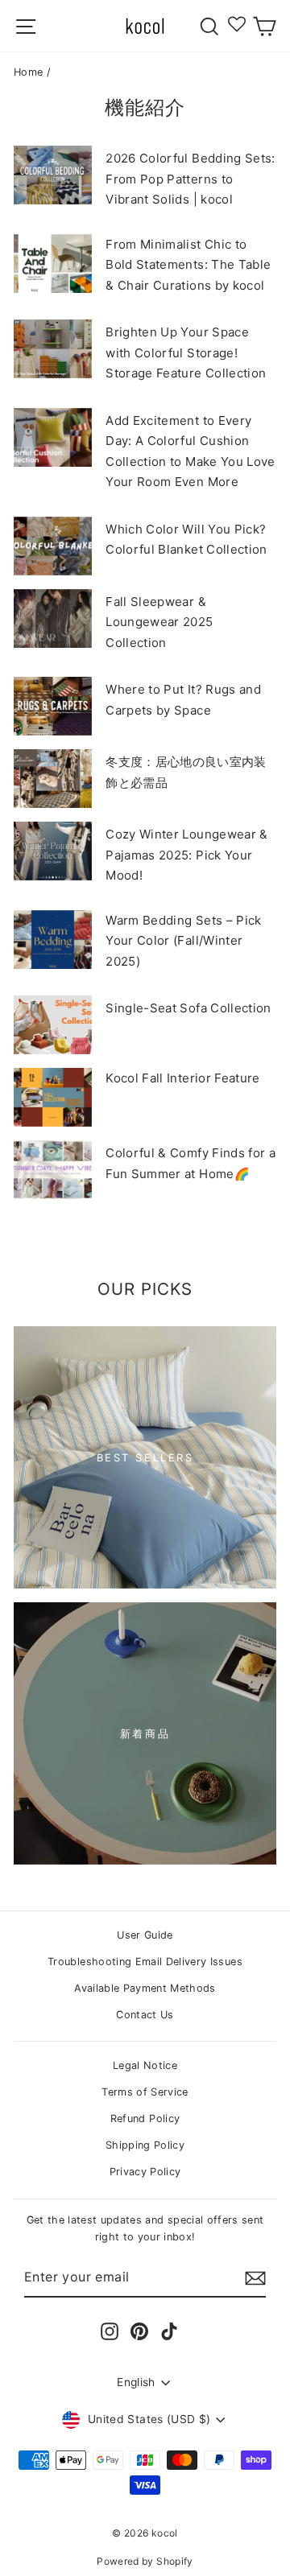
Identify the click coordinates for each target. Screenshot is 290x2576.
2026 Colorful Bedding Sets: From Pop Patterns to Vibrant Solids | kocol (190, 179)
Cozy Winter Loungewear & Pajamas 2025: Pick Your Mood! (186, 855)
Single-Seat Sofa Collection (188, 1008)
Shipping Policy (145, 2145)
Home (28, 72)
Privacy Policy (145, 2172)
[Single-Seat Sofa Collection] (53, 1025)
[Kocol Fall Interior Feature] (53, 1097)
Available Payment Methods (145, 1988)
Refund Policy (145, 2119)
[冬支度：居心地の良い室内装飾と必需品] (53, 779)
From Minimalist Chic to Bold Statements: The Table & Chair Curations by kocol (188, 265)
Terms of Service (145, 2092)
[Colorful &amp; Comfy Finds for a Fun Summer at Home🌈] (53, 1170)
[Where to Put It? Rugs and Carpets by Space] (53, 706)
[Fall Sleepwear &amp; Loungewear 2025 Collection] (53, 618)
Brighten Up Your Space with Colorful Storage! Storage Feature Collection (186, 352)
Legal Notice (145, 2065)
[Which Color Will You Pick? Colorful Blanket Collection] (53, 546)
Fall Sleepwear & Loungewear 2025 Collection (159, 622)
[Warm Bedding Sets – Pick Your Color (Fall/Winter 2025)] (53, 940)
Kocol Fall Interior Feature (182, 1078)
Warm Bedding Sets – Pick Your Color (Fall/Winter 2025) (183, 941)
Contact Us (145, 2015)
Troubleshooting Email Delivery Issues (145, 1962)
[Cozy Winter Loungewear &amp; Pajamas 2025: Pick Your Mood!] (53, 851)
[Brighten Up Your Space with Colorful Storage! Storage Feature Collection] (53, 349)
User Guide (145, 1935)
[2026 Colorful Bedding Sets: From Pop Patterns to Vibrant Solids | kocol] (53, 175)
